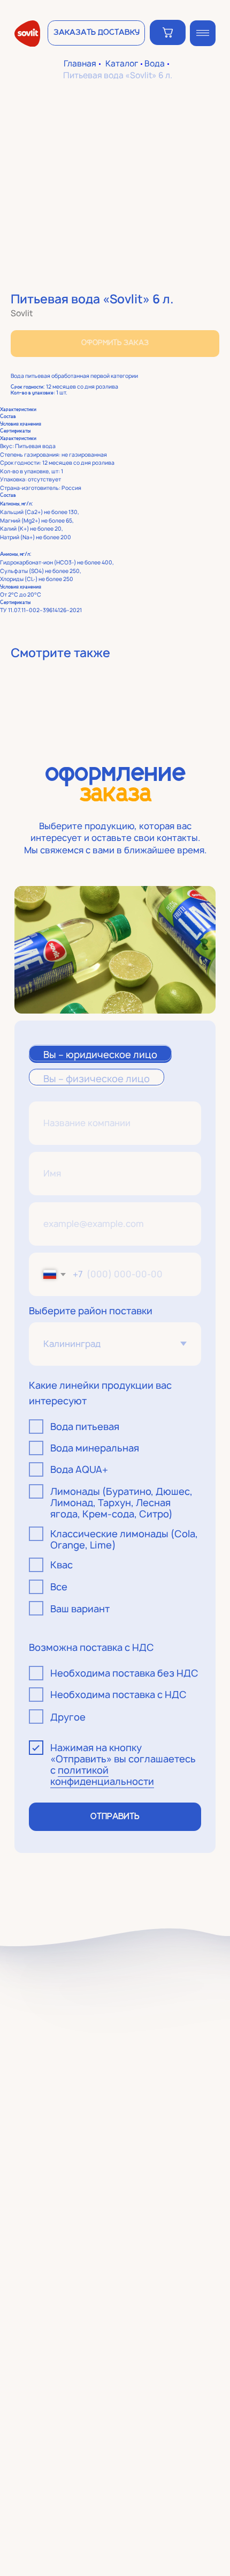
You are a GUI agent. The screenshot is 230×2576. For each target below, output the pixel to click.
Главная (80, 64)
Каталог (122, 64)
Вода (155, 64)
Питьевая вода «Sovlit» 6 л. (118, 76)
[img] (203, 33)
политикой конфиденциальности (102, 1775)
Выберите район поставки (91, 1311)
